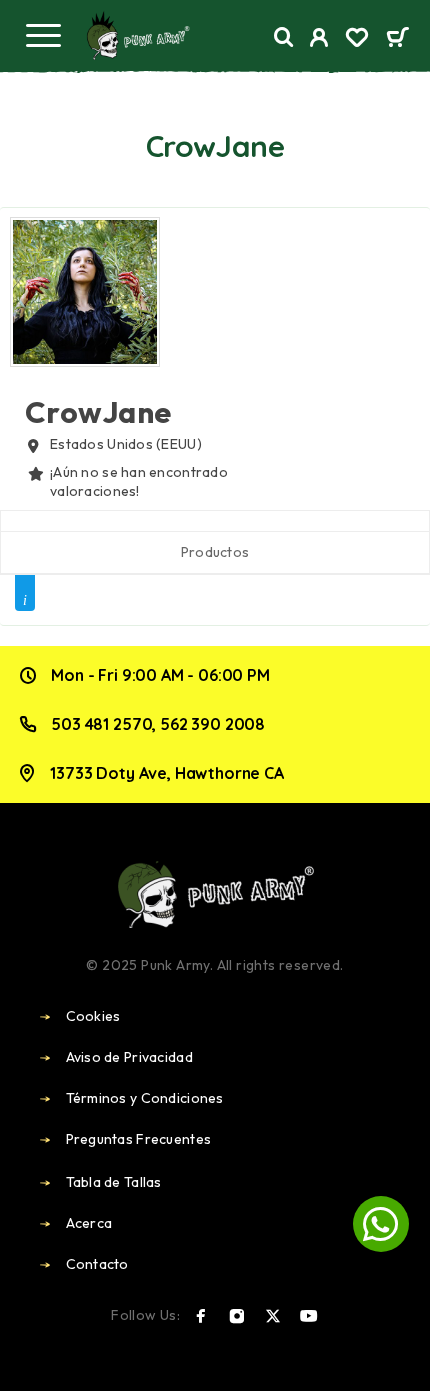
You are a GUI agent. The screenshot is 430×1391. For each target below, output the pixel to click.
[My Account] (319, 40)
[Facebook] (201, 1316)
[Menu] (43, 35)
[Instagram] (237, 1316)
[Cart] (397, 39)
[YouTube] (309, 1316)
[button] (381, 1224)
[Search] (284, 37)
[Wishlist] (357, 40)
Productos (215, 552)
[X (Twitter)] (273, 1316)
